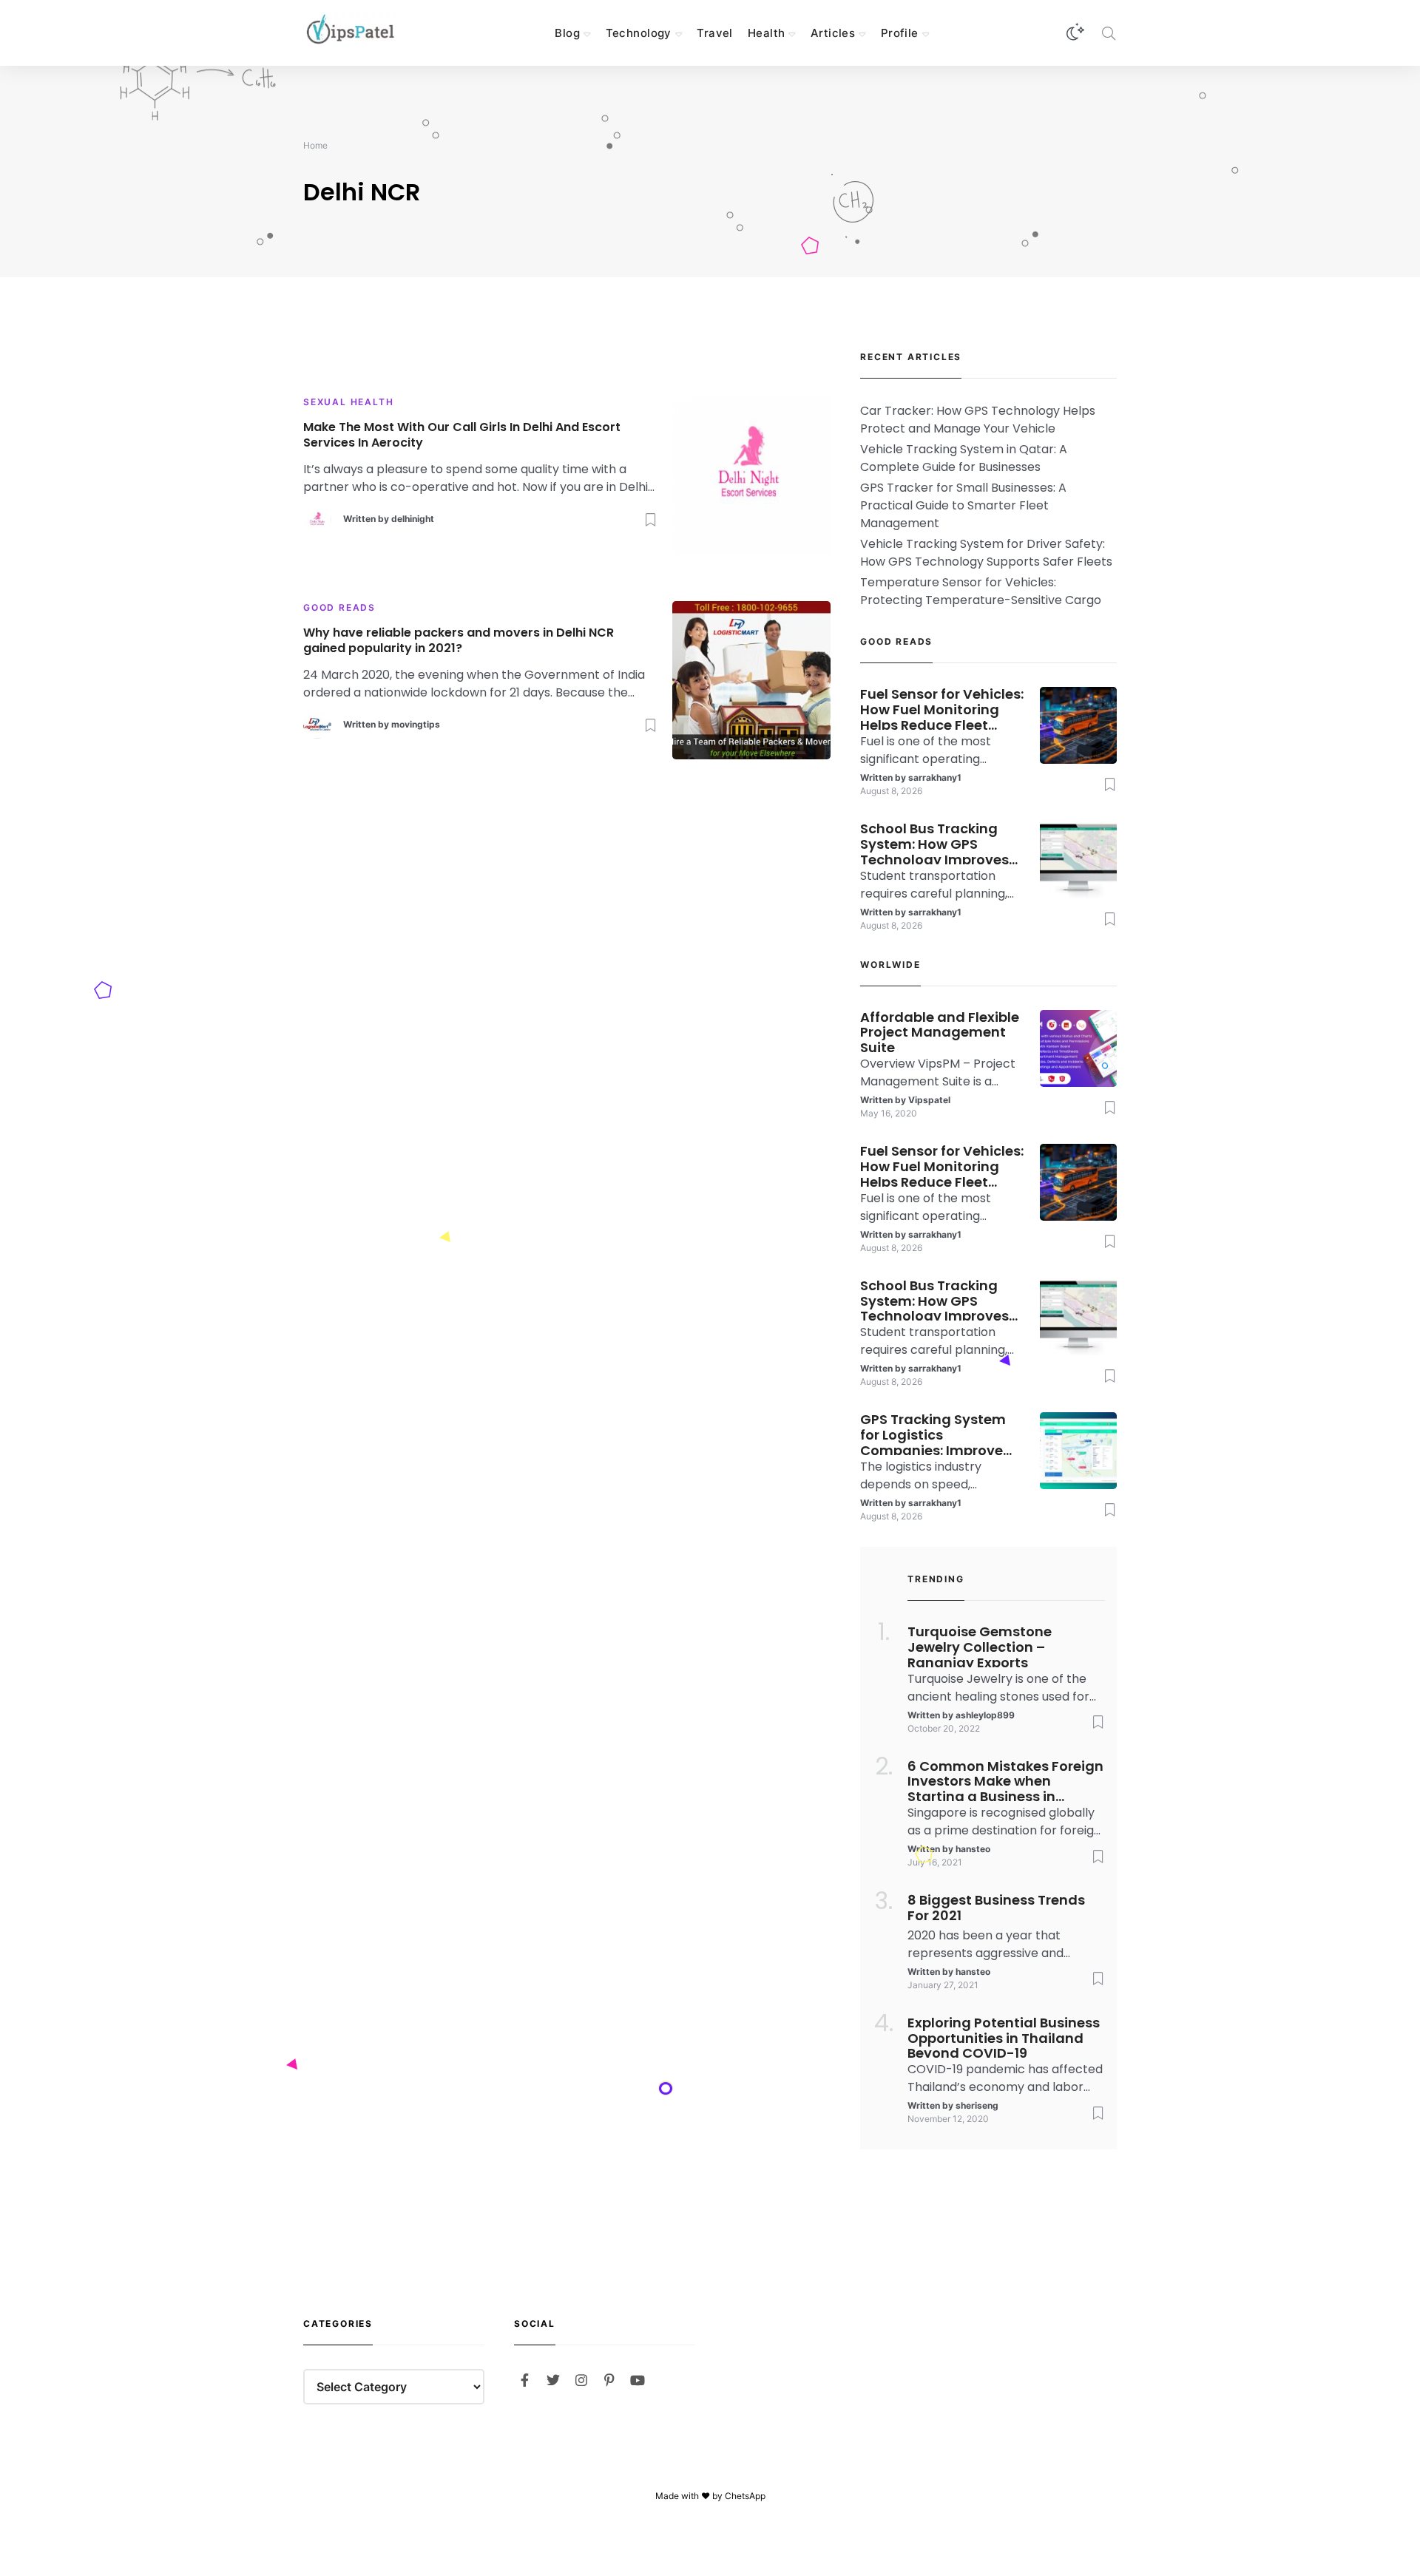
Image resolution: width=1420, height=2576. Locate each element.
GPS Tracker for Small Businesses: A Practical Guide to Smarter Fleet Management (963, 505)
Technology (639, 33)
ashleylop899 (985, 1715)
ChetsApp (745, 2496)
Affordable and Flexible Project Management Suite (940, 1031)
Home (315, 145)
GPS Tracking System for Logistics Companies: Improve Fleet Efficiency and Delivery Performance (934, 1434)
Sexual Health (348, 402)
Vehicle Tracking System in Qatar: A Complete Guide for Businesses (964, 458)
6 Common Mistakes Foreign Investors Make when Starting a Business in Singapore (1005, 1780)
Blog (567, 33)
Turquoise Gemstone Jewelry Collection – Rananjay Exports (980, 1646)
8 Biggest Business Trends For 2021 (996, 1908)
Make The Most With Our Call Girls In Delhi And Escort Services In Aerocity (462, 435)
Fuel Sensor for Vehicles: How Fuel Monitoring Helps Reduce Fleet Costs (942, 708)
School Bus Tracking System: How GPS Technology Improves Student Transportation (942, 843)
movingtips (416, 724)
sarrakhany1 (935, 777)
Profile (900, 33)
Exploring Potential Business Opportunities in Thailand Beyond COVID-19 (1004, 2037)
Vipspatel (929, 1100)
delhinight (413, 519)
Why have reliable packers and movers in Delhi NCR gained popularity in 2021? (459, 641)
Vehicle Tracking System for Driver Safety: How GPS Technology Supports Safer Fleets (986, 553)
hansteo (973, 1849)
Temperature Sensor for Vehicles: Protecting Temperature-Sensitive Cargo (981, 591)
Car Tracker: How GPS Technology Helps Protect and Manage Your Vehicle (978, 420)
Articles (833, 33)
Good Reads (339, 607)
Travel (715, 33)
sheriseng (977, 2105)
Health (767, 33)
